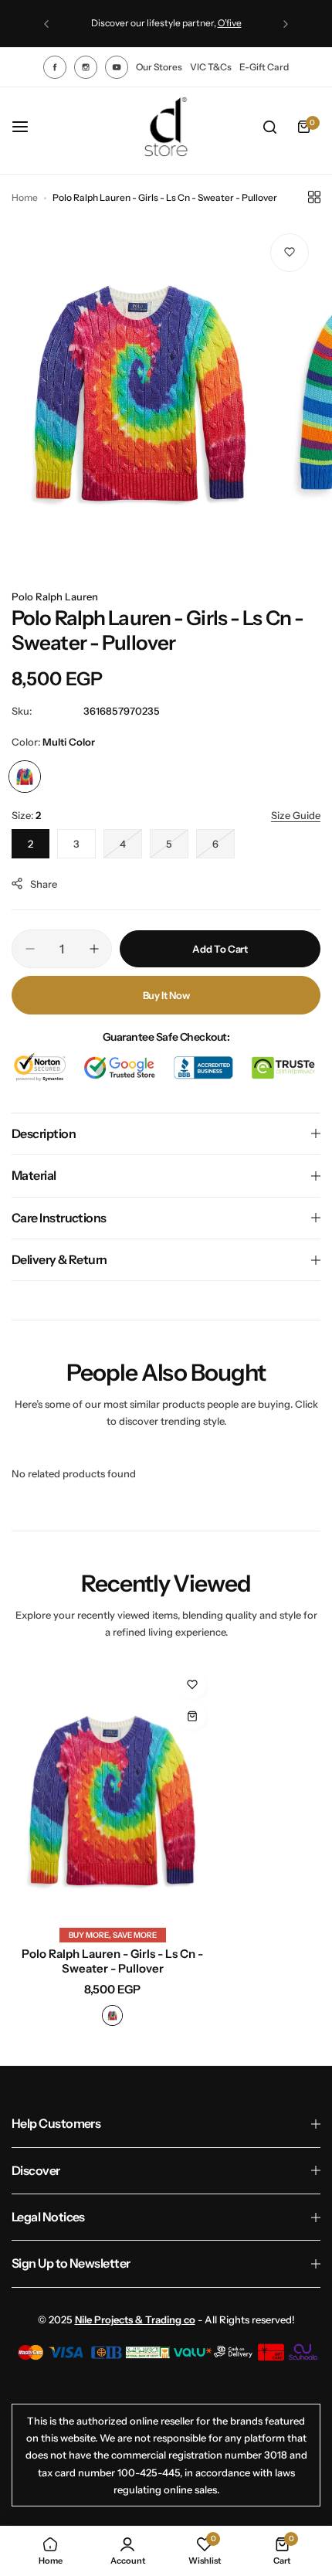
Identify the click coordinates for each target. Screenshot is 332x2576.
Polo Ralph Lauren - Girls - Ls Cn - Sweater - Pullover (112, 1961)
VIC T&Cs (211, 67)
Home (25, 197)
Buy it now (166, 995)
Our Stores (159, 67)
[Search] (269, 127)
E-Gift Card (264, 67)
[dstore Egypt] (166, 127)
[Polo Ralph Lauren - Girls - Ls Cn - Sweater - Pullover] (113, 1801)
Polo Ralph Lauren (55, 596)
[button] (46, 24)
